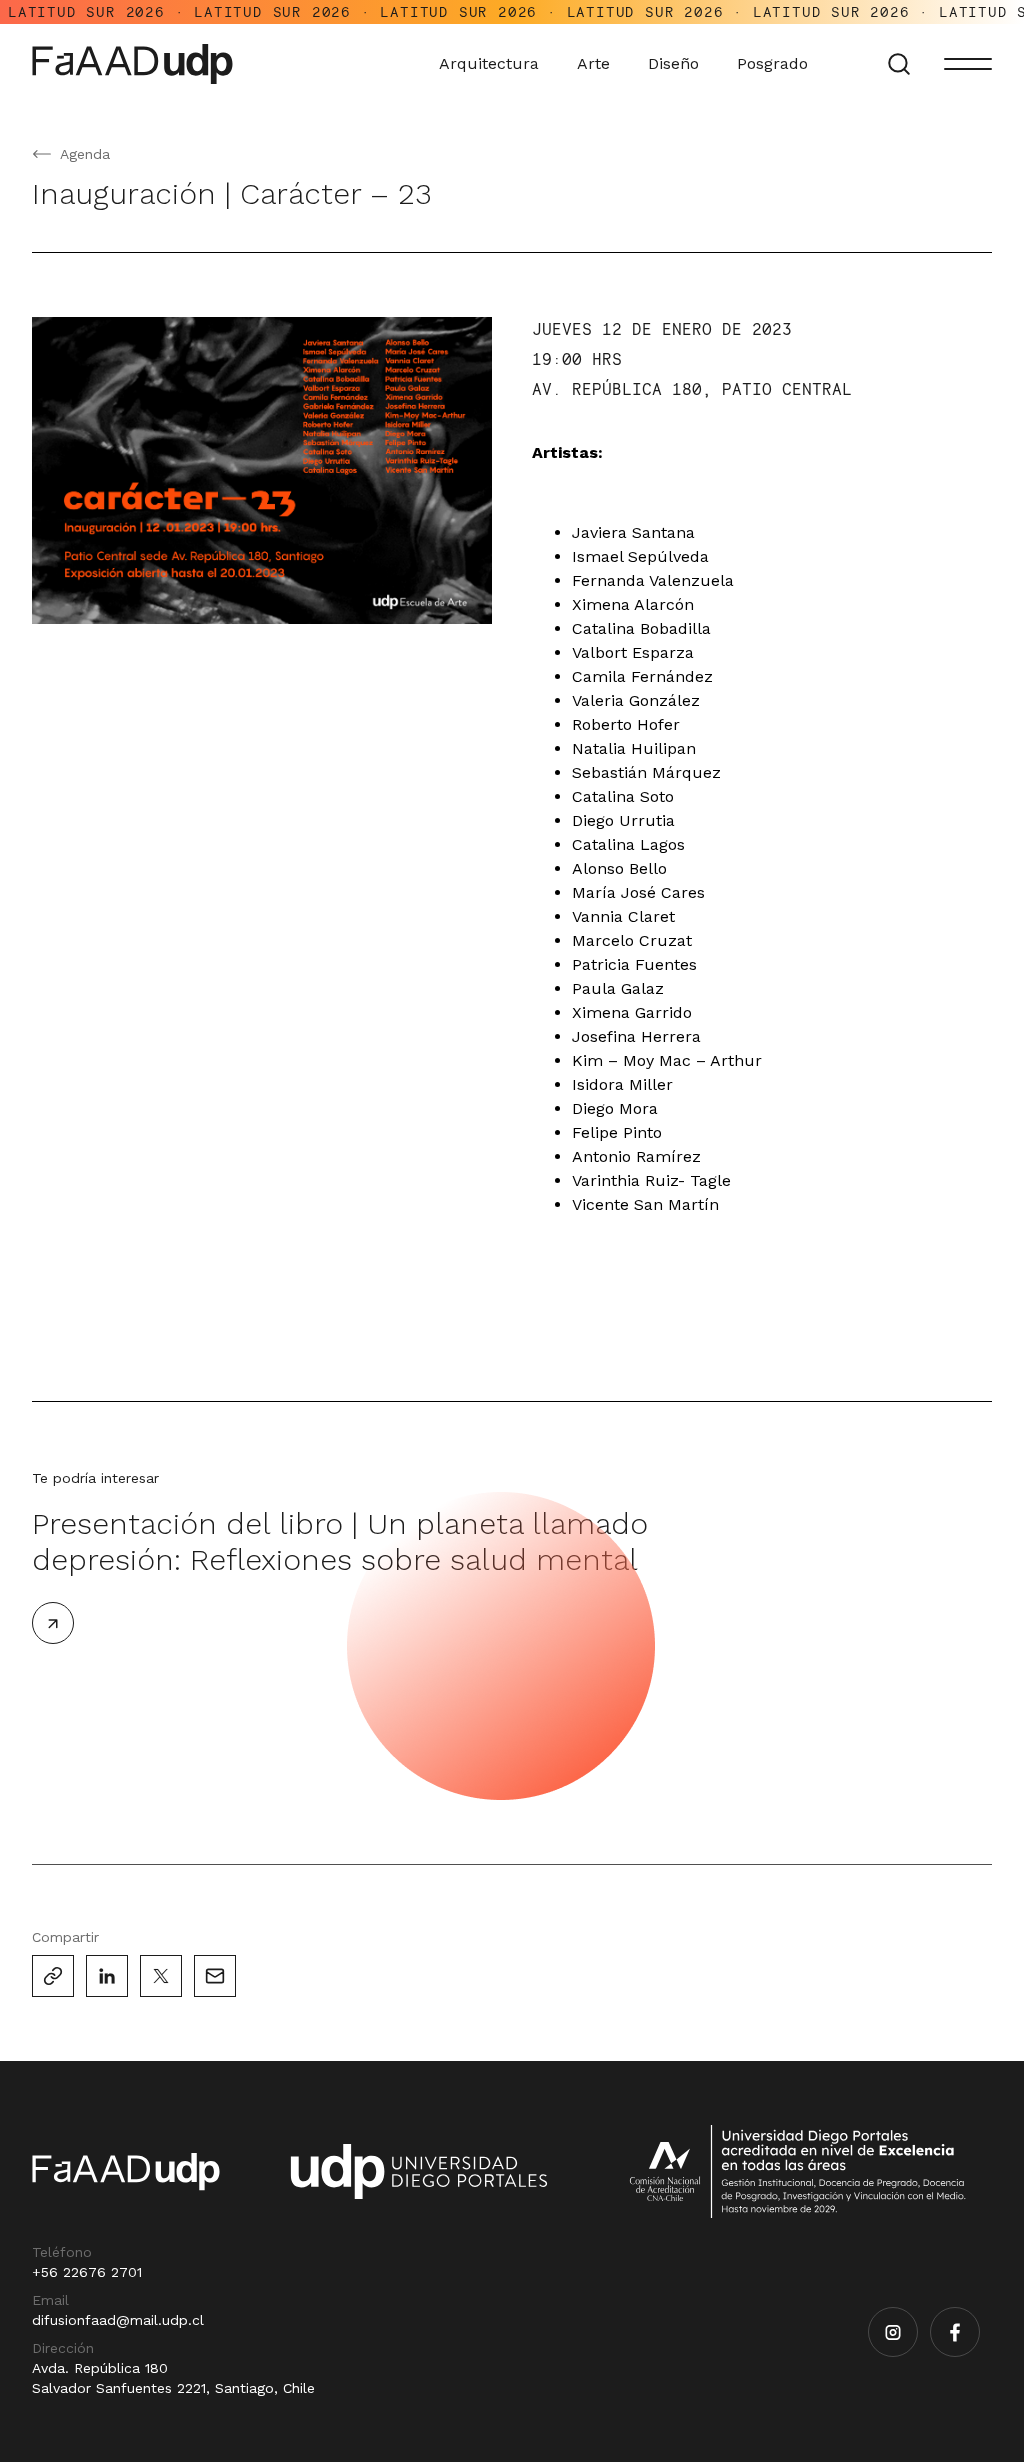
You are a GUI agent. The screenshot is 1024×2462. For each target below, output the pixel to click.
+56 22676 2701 (87, 2272)
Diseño (673, 63)
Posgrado (772, 63)
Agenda (85, 154)
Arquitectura (489, 63)
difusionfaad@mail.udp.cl (118, 2320)
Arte (593, 63)
